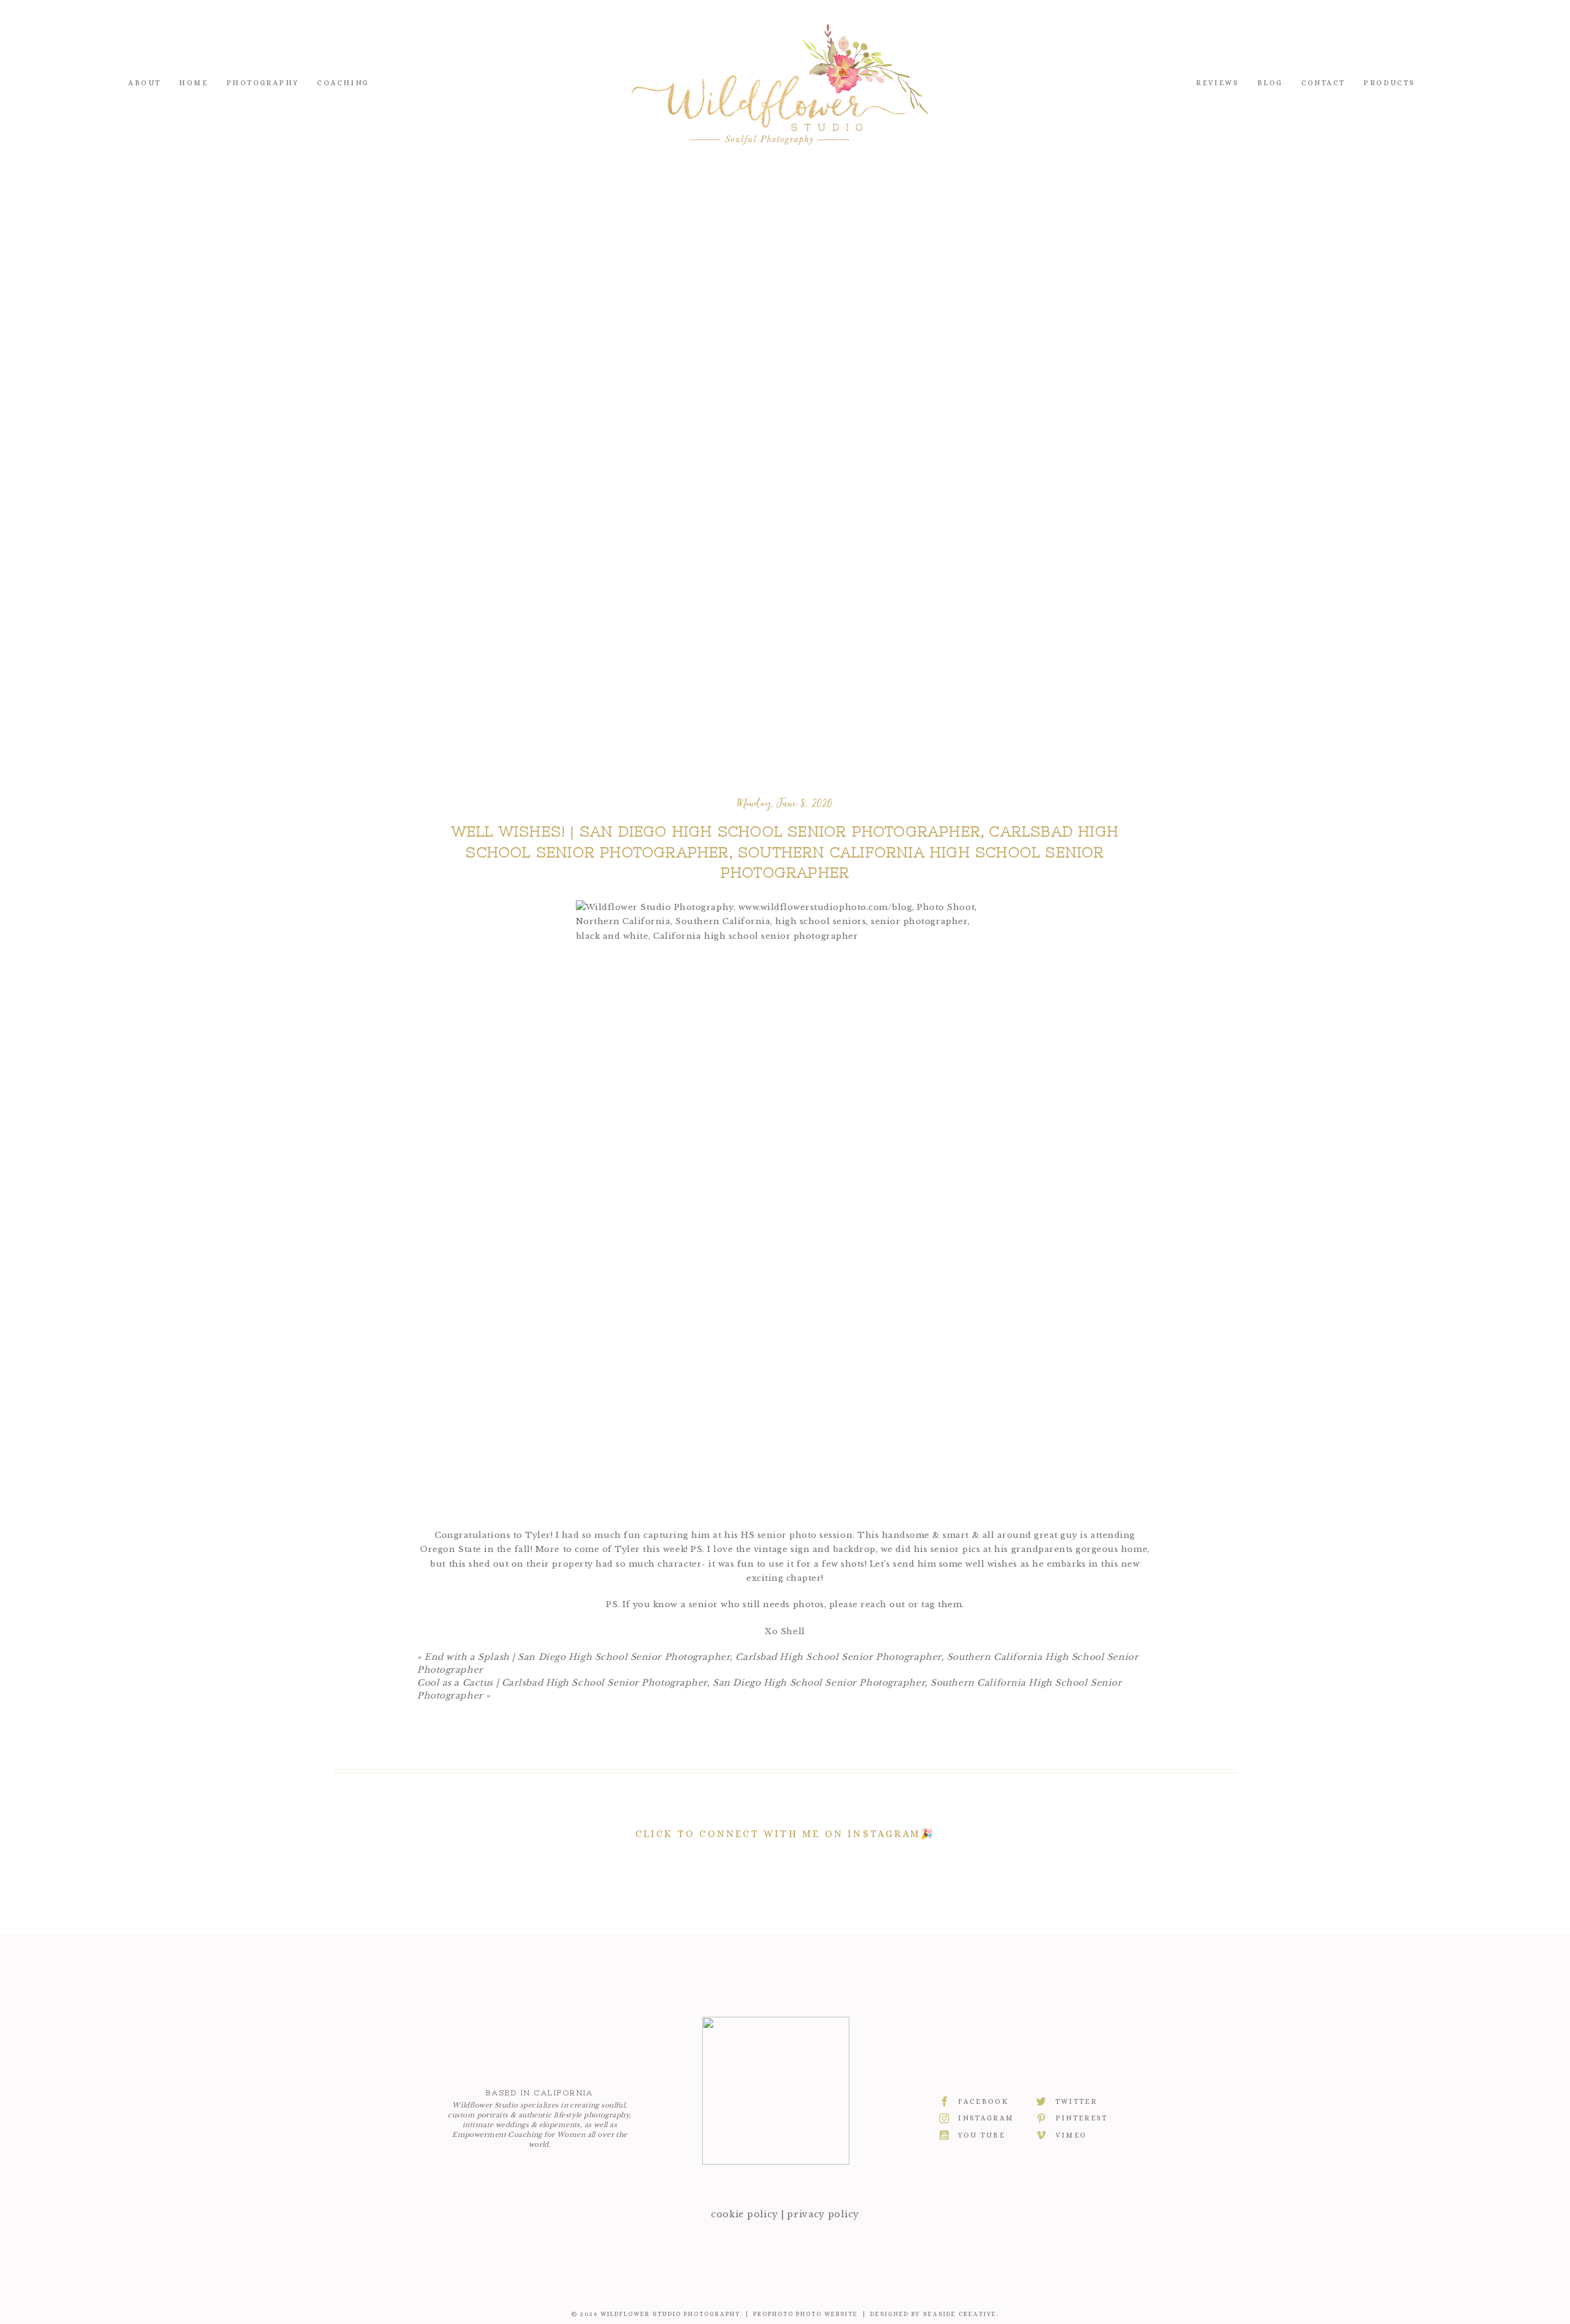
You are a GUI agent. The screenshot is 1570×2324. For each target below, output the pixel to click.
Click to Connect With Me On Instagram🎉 (785, 1834)
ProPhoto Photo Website (806, 2314)
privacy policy (823, 2214)
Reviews (1217, 83)
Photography (262, 83)
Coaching (343, 83)
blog (1270, 83)
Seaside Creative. (961, 2314)
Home (193, 83)
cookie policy (745, 2214)
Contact (1323, 83)
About (144, 83)
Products (1389, 83)
